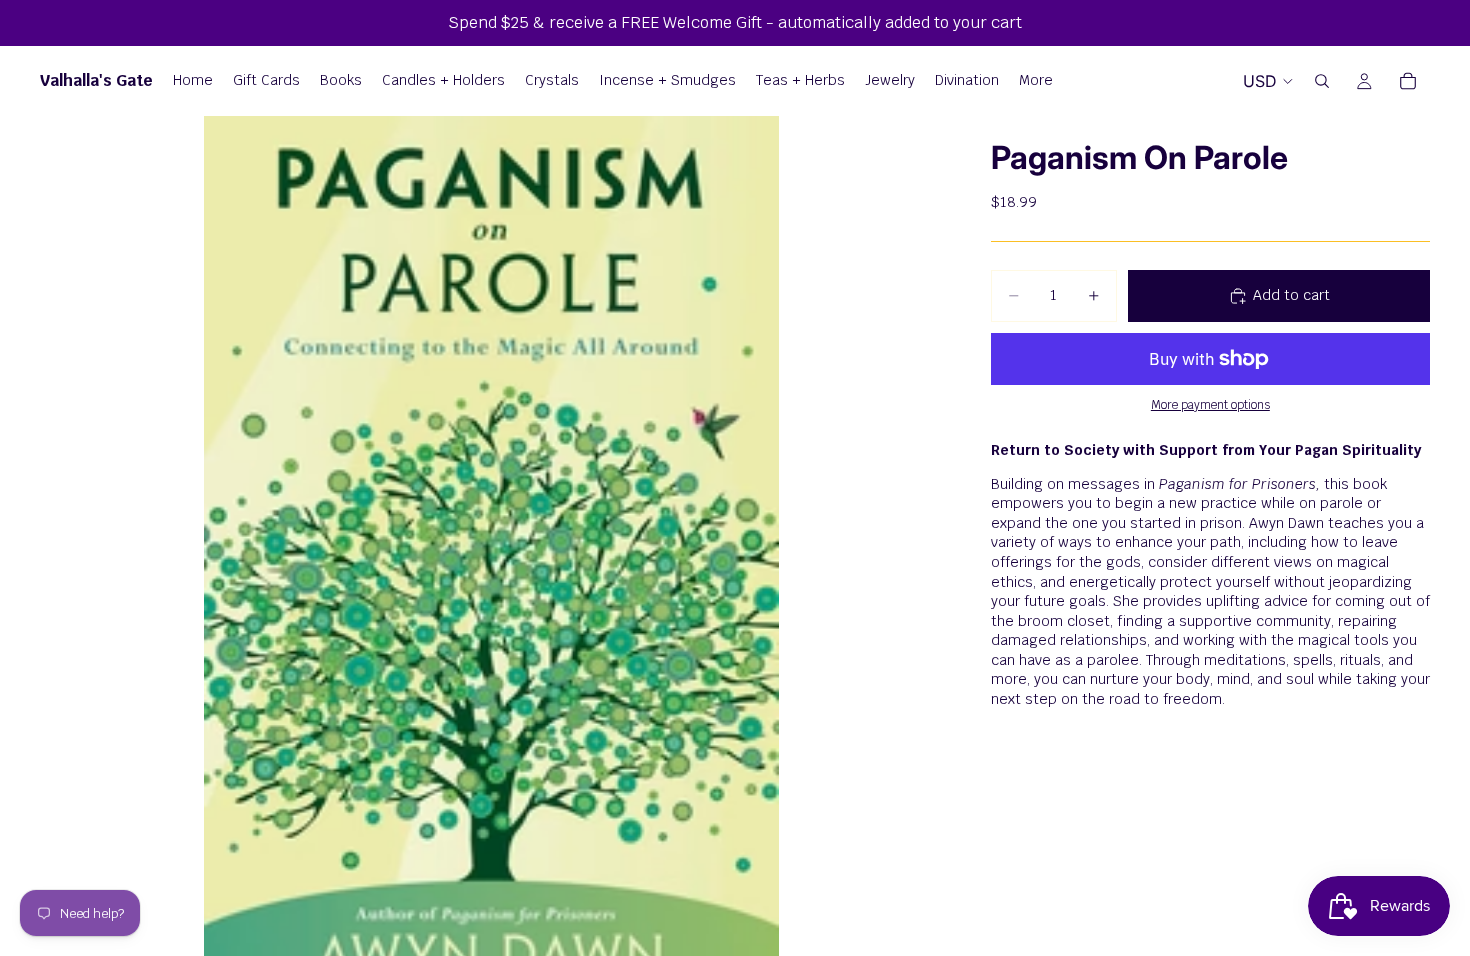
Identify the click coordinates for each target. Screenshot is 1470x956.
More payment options (1210, 404)
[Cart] (1408, 81)
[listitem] (1036, 81)
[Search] (1322, 81)
